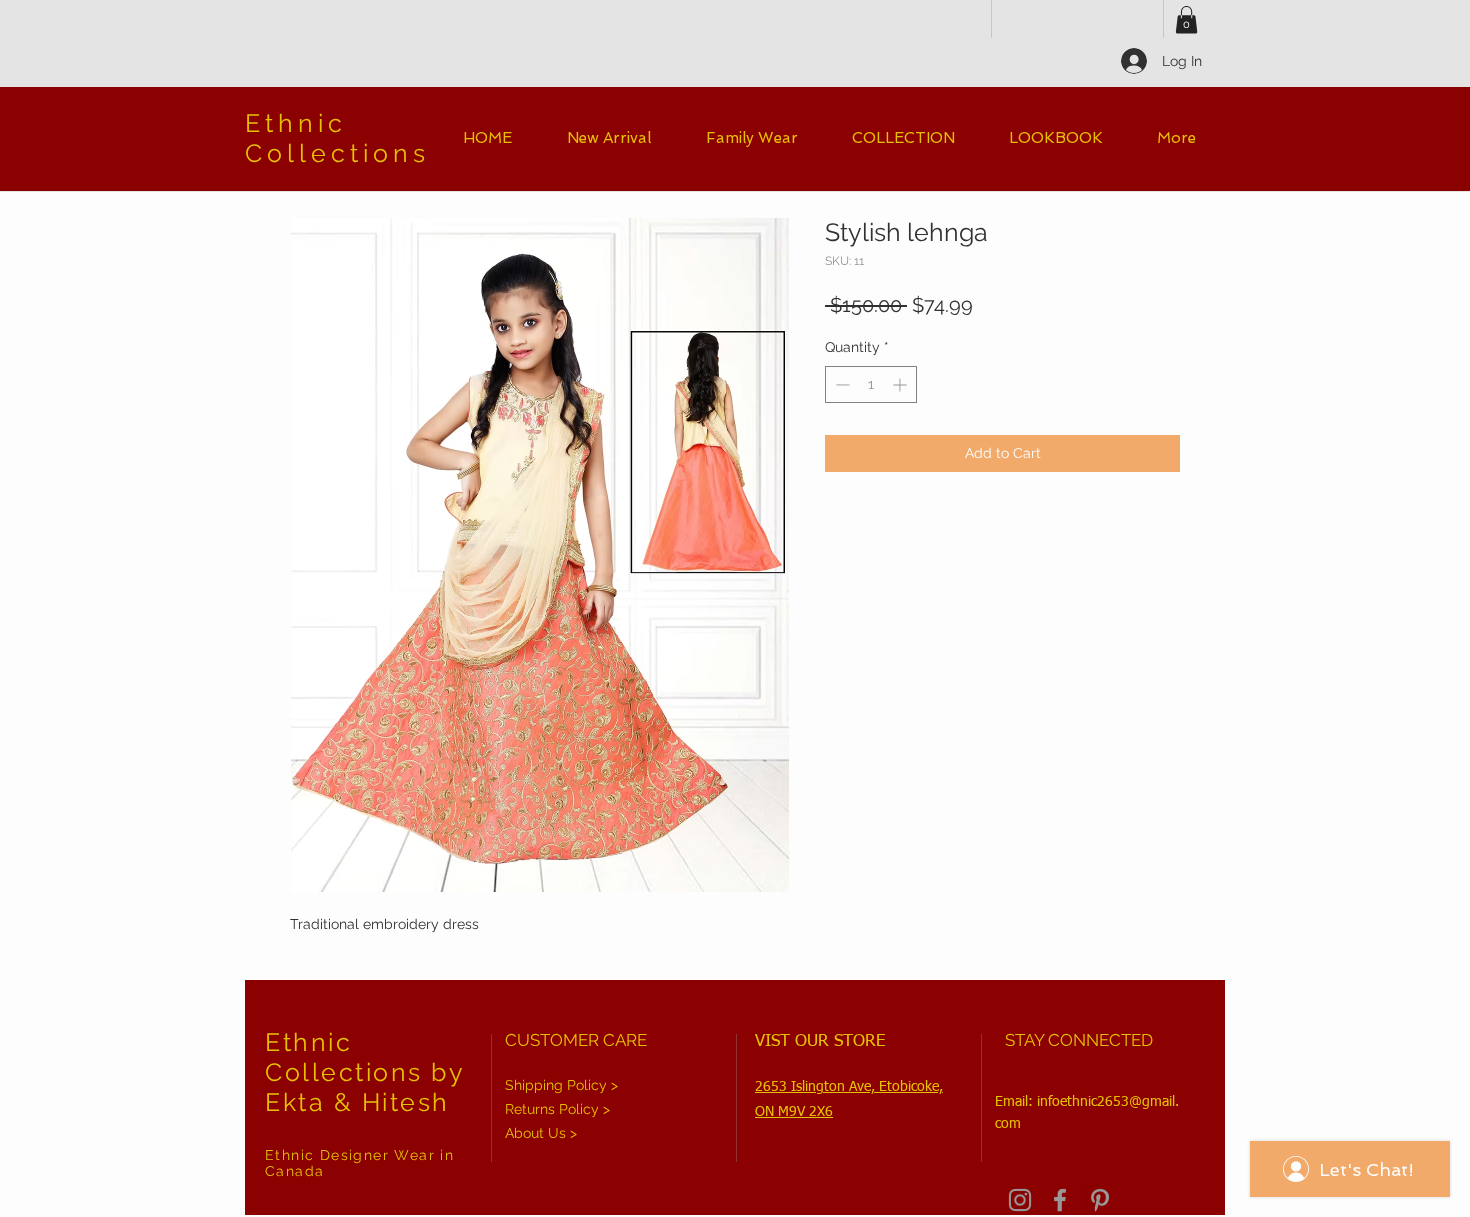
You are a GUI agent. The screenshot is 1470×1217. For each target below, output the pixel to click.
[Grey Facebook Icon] (1060, 1200)
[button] (1186, 19)
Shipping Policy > (561, 1085)
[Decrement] (840, 384)
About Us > (541, 1133)
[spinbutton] (871, 384)
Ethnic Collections (337, 138)
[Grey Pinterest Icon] (1100, 1200)
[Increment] (901, 384)
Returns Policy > (557, 1109)
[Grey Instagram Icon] (1020, 1200)
